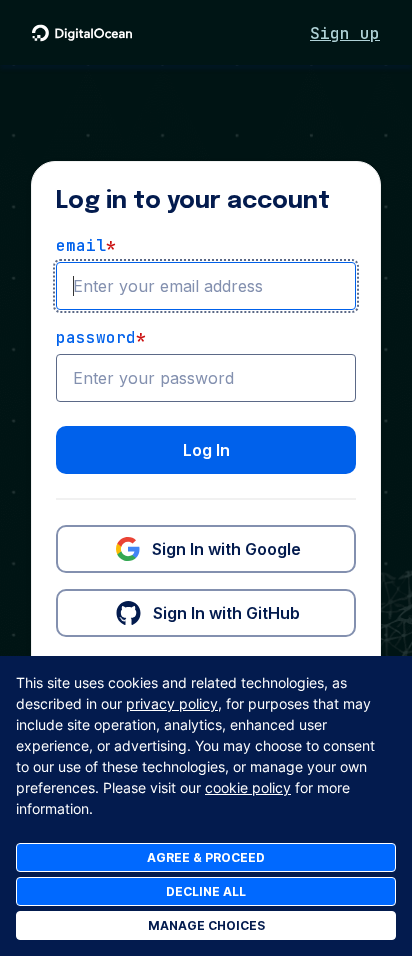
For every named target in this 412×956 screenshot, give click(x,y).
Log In (206, 450)
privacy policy (172, 703)
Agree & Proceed (206, 857)
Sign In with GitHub (226, 613)
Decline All (206, 891)
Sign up (345, 33)
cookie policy (248, 787)
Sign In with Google (226, 549)
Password (101, 337)
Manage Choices (206, 925)
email (86, 245)
